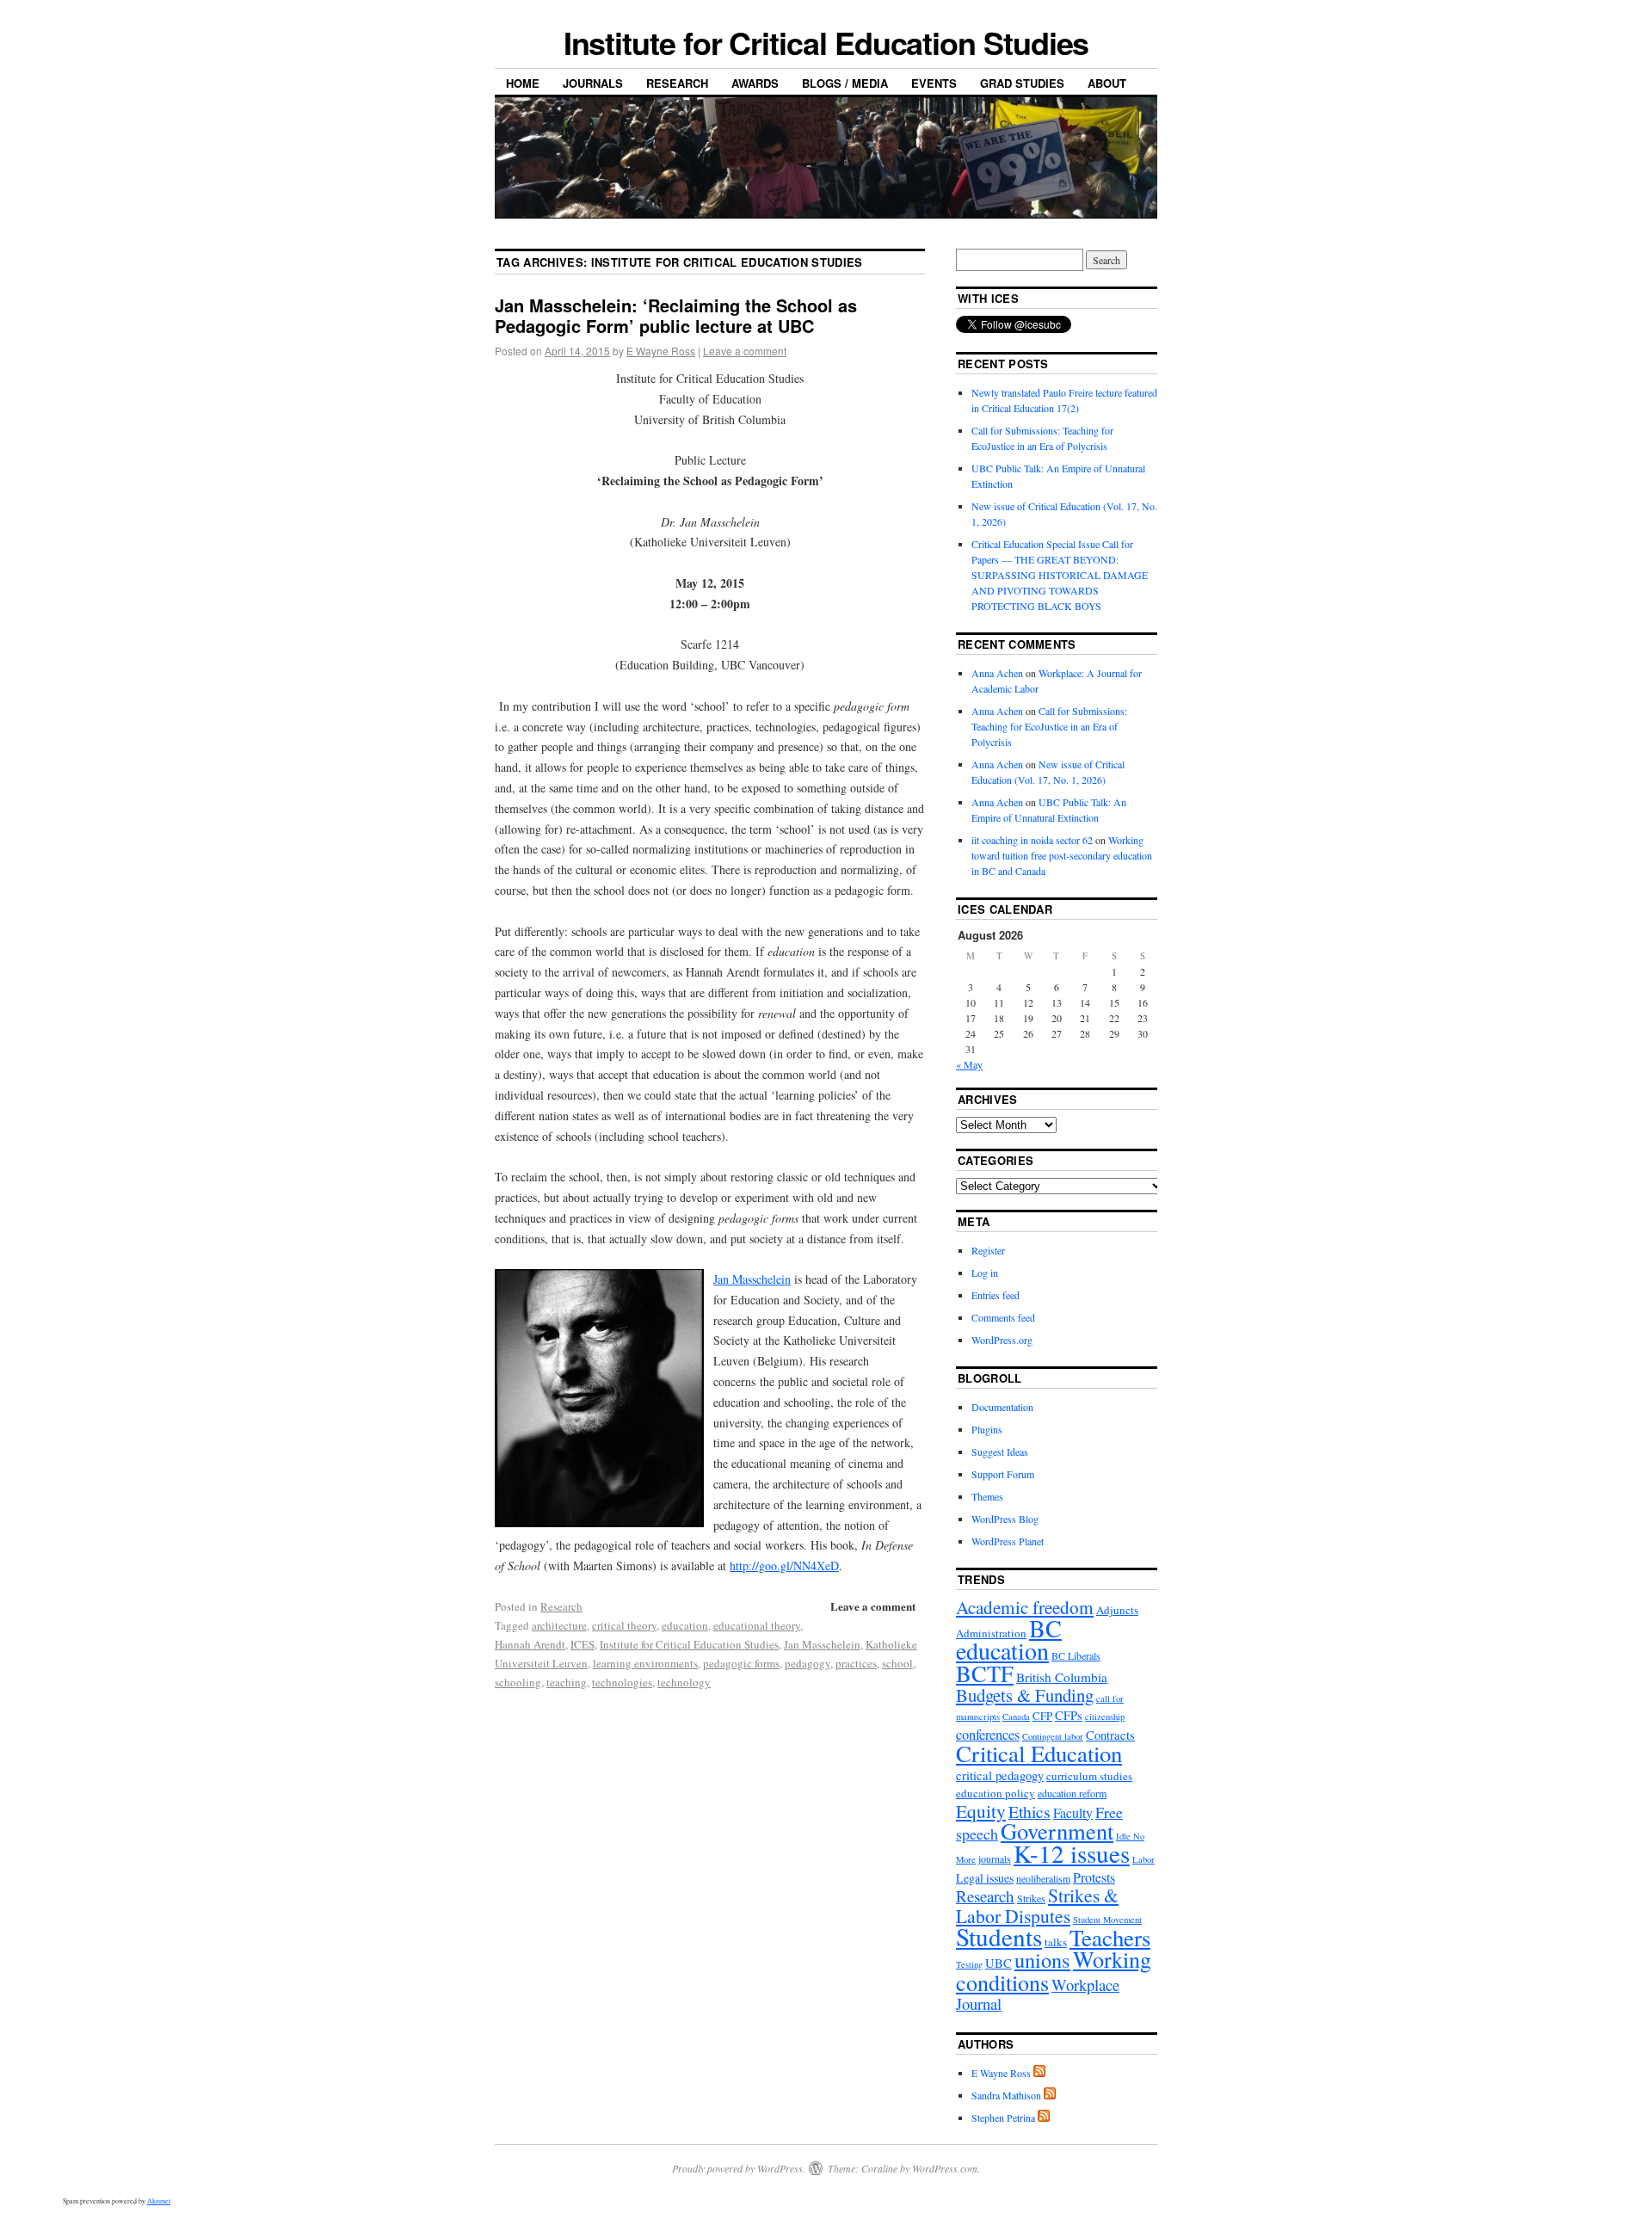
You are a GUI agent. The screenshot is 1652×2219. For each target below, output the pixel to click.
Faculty (1073, 1812)
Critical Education (1039, 1754)
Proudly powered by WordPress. (739, 2168)
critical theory (624, 1625)
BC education (1009, 1639)
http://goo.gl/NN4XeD (784, 1566)
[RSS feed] (1039, 2073)
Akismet (159, 2201)
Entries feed (996, 1295)
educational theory (757, 1625)
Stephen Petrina (1003, 2117)
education (685, 1625)
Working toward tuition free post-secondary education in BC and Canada (1062, 855)
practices (856, 1663)
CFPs (1069, 1715)
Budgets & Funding (1025, 1695)
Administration (991, 1633)
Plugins (987, 1429)
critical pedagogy (1000, 1775)
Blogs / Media (845, 83)
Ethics (1029, 1812)
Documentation (1002, 1407)
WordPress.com (945, 2168)
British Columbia (1062, 1677)
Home (523, 83)
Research (677, 83)
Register (988, 1250)
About (1107, 83)
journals (995, 1858)
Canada (1016, 1717)
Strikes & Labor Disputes (1037, 1905)
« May (969, 1064)
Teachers (1110, 1938)
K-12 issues (1072, 1853)
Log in (985, 1273)
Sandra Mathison (1006, 2095)
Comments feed (1003, 1317)
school (897, 1663)
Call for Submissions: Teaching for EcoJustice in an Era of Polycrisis (1049, 726)
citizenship (1105, 1717)
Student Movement (1107, 1920)
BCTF (985, 1673)
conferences (988, 1735)
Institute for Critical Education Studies (826, 42)
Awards (755, 83)
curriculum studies (1089, 1776)
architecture (559, 1625)
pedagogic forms (741, 1663)
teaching (567, 1682)
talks (1056, 1942)
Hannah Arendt (530, 1644)
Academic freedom (1025, 1607)
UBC (999, 1963)
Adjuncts (1117, 1610)
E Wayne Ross (661, 351)
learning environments (645, 1663)
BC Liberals (1076, 1655)
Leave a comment (745, 351)
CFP (1042, 1716)
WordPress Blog (1005, 1519)
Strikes (1031, 1898)
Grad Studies (1022, 83)
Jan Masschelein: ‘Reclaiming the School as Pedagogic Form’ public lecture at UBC (676, 315)
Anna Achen (997, 673)
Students (999, 1936)
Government (1057, 1831)
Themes (987, 1496)
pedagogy (808, 1663)
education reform (1072, 1793)
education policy (996, 1793)
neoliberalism (1043, 1878)
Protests (1094, 1877)
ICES (583, 1644)
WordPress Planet (1008, 1541)
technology (684, 1682)
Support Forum (1003, 1474)
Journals (593, 83)
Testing (969, 1964)
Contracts (1110, 1735)
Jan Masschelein (752, 1279)
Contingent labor (1053, 1736)
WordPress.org (1002, 1340)
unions (1042, 1960)
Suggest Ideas (1000, 1452)
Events (934, 83)
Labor (1143, 1859)
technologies (622, 1682)
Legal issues (985, 1878)
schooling (518, 1682)
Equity (981, 1811)
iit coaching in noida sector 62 (1032, 840)
